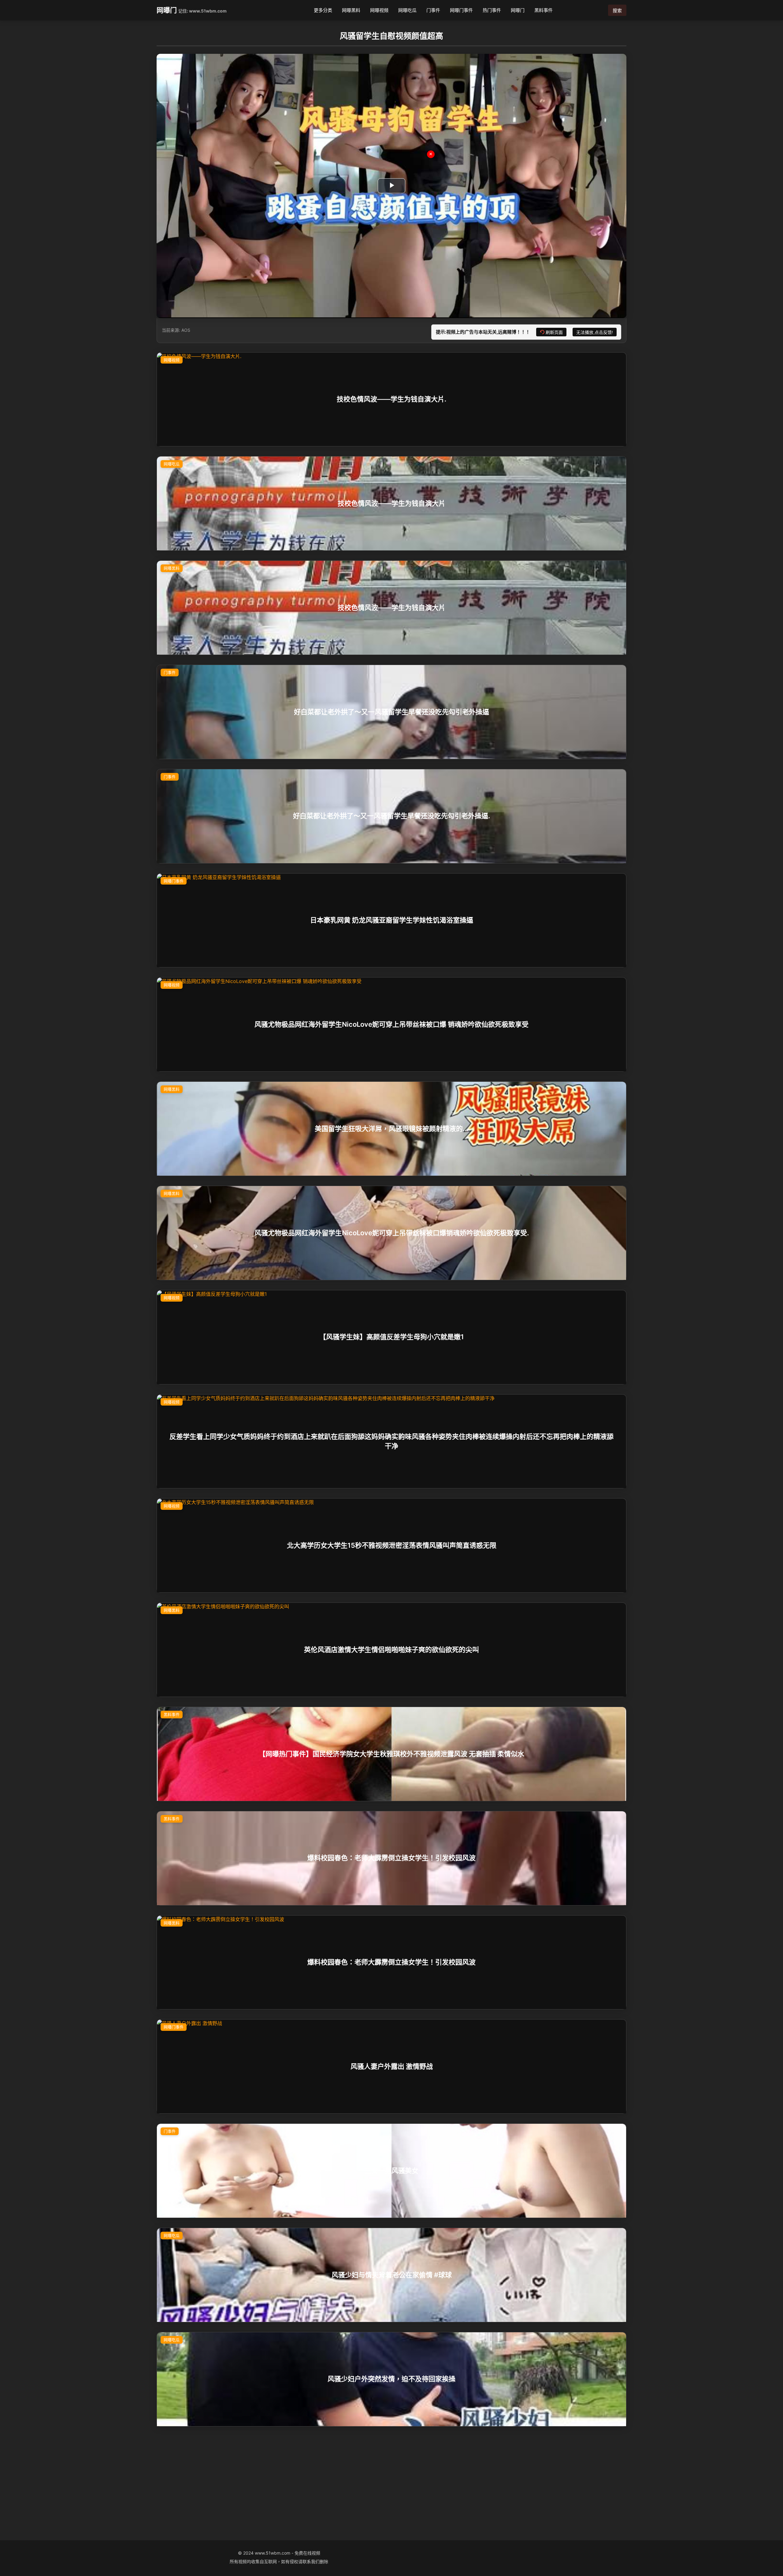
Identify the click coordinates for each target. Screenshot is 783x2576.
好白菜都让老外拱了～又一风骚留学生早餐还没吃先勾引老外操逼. (391, 816)
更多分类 (323, 10)
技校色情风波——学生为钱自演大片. (391, 399)
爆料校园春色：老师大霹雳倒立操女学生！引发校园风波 (391, 1858)
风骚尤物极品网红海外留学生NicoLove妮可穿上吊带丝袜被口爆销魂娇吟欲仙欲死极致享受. (392, 1233)
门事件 (433, 10)
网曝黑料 (351, 10)
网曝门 (167, 10)
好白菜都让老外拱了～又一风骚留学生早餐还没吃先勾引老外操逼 (391, 712)
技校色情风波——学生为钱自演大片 (391, 503)
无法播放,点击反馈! (595, 332)
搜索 (617, 11)
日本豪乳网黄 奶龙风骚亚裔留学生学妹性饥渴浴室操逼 (392, 920)
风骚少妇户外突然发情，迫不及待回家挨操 (391, 2379)
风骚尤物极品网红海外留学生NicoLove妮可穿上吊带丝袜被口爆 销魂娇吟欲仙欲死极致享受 (391, 1024)
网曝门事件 (461, 10)
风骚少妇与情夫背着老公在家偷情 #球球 (392, 2275)
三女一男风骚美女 (391, 2171)
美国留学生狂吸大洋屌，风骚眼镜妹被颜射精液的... (391, 1129)
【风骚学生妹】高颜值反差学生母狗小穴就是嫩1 (392, 1337)
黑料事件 (544, 10)
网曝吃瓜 (407, 10)
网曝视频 (379, 10)
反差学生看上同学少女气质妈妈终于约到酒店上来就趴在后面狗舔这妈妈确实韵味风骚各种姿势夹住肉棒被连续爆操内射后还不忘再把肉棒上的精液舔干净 (391, 1441)
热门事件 (492, 10)
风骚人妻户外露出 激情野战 (392, 2066)
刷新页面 (554, 332)
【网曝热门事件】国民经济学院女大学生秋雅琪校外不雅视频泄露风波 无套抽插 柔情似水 (391, 1754)
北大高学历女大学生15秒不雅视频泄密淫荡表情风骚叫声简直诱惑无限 (392, 1545)
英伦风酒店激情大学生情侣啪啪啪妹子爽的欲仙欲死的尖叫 (391, 1650)
